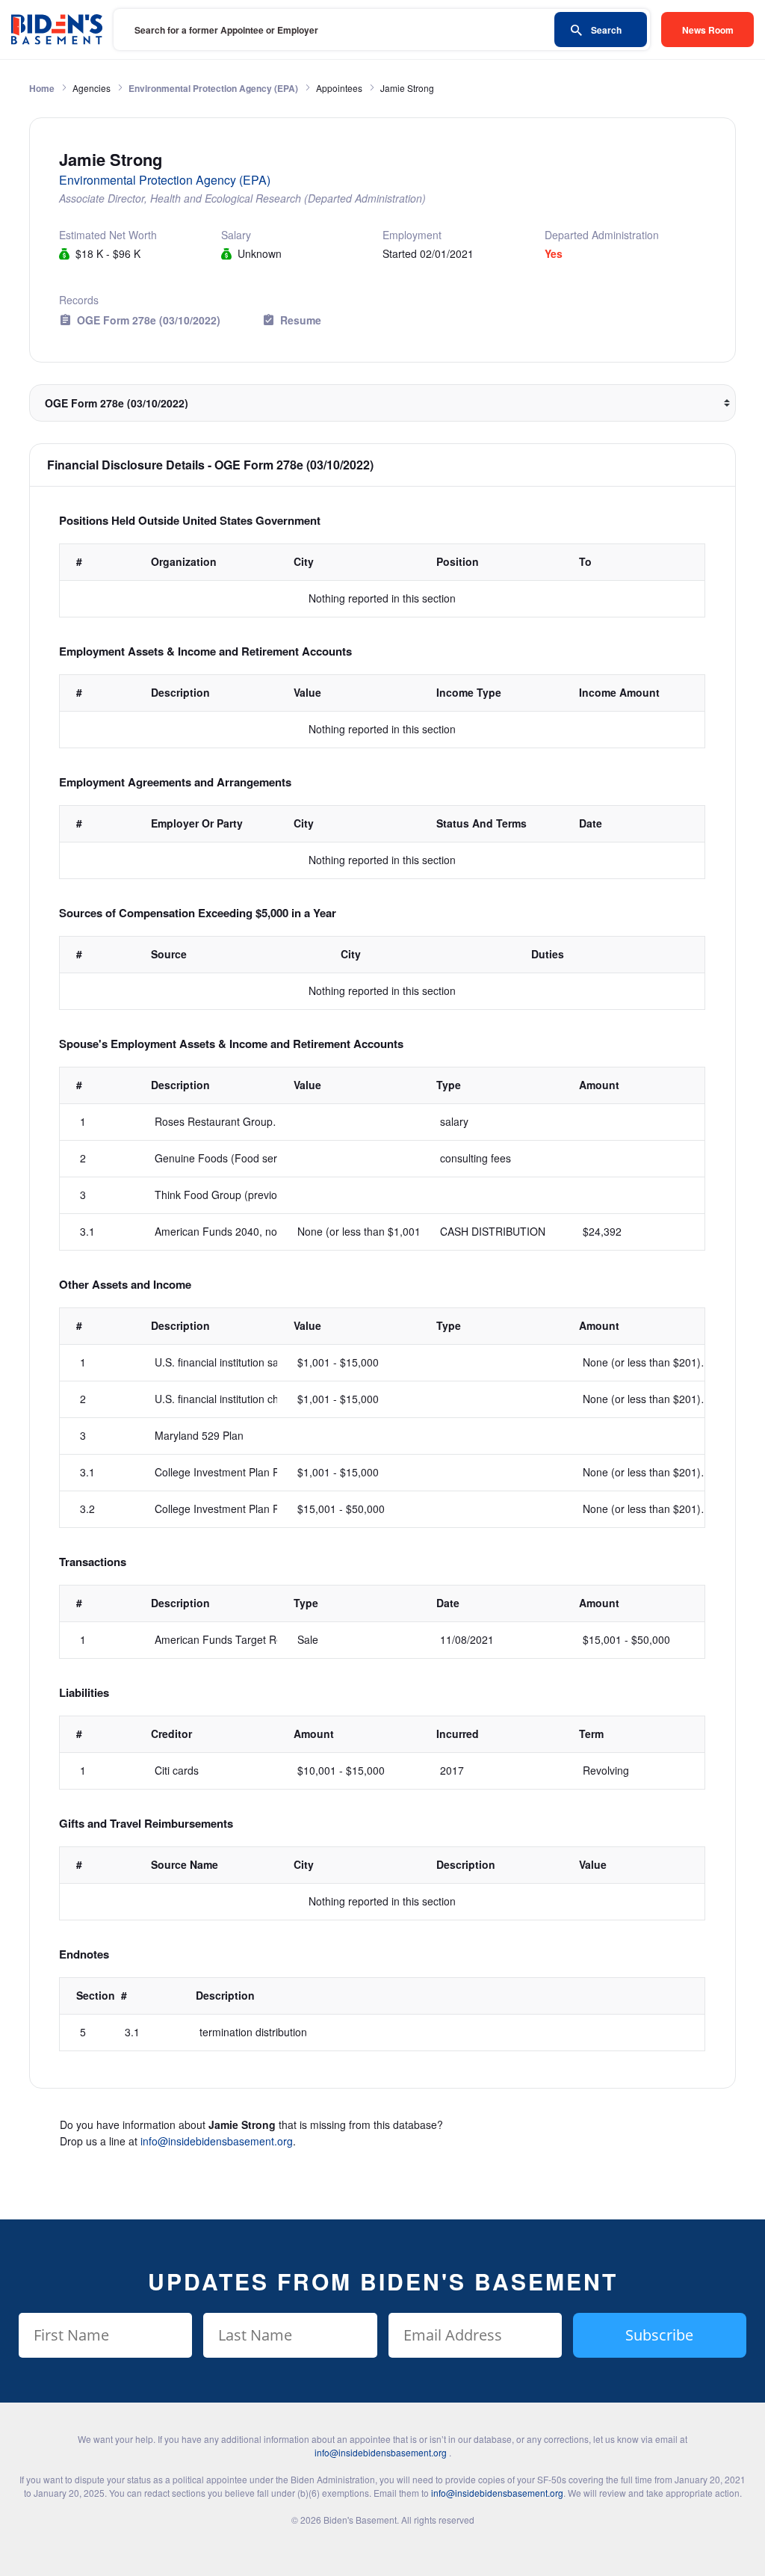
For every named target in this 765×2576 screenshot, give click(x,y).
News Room (708, 30)
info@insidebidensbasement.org (217, 2141)
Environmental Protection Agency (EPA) (213, 88)
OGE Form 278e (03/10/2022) (149, 320)
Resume (301, 320)
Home (42, 88)
